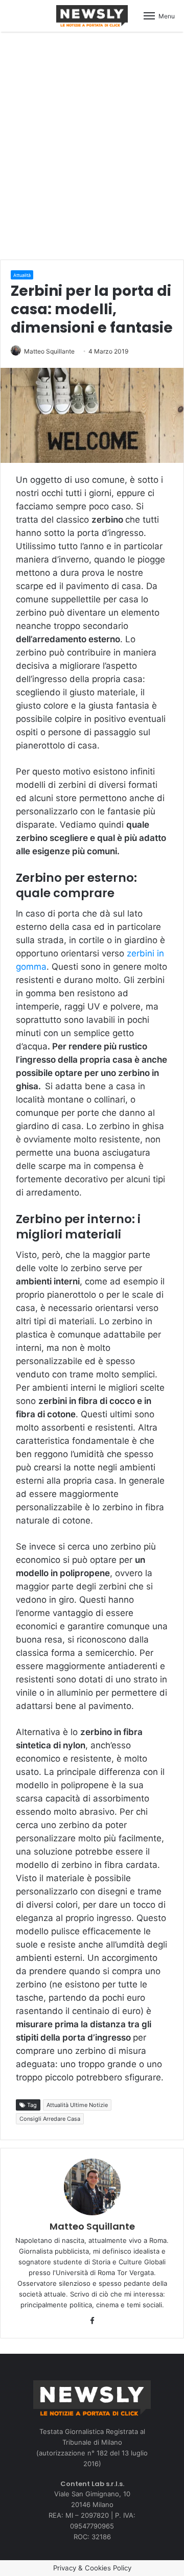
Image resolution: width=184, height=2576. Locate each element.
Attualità (22, 275)
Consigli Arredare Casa (50, 2119)
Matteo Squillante (49, 351)
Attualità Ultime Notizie (77, 2105)
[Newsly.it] (92, 16)
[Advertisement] (92, 144)
